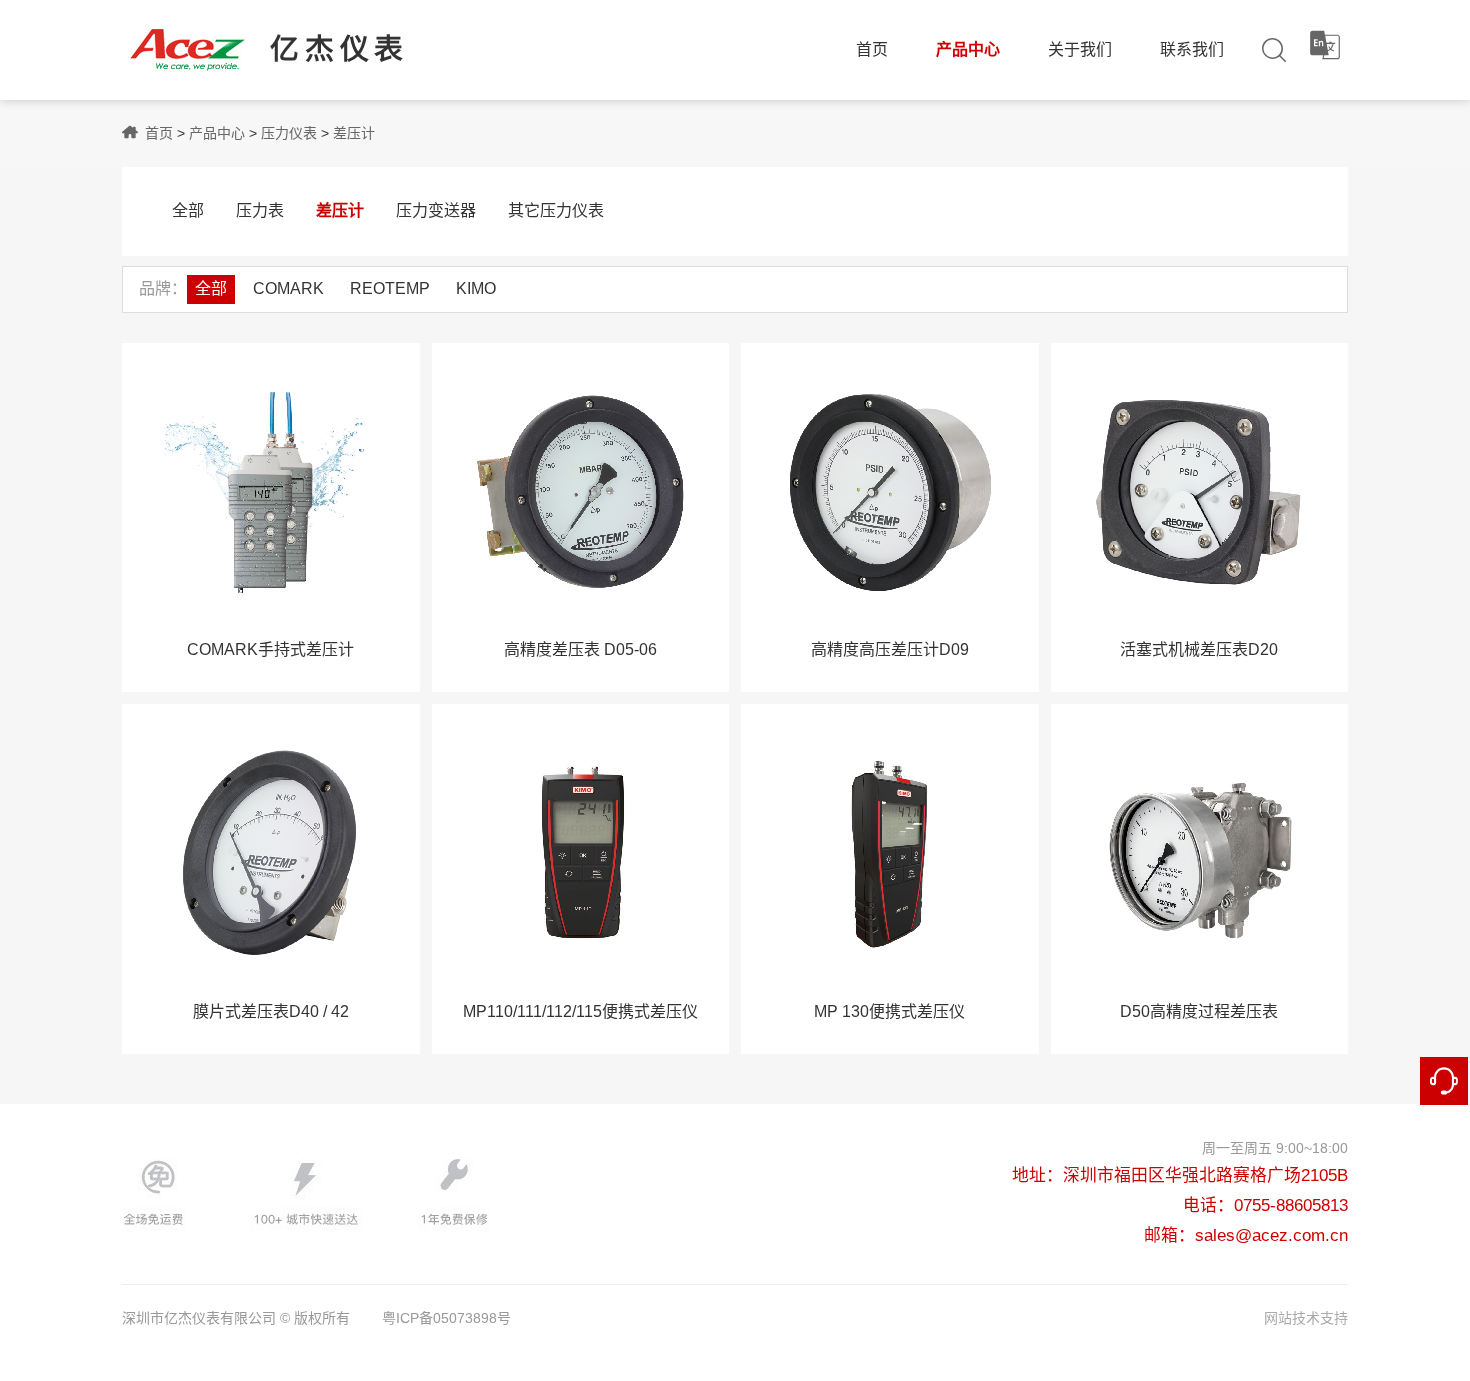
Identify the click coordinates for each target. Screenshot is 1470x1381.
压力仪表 (289, 133)
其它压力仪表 (556, 210)
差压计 (354, 133)
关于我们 (1080, 49)
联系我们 (1192, 49)
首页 (872, 49)
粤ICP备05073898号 (446, 1318)
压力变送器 (436, 210)
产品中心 (968, 49)
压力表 (260, 210)
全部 (188, 210)
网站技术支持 (1306, 1318)
